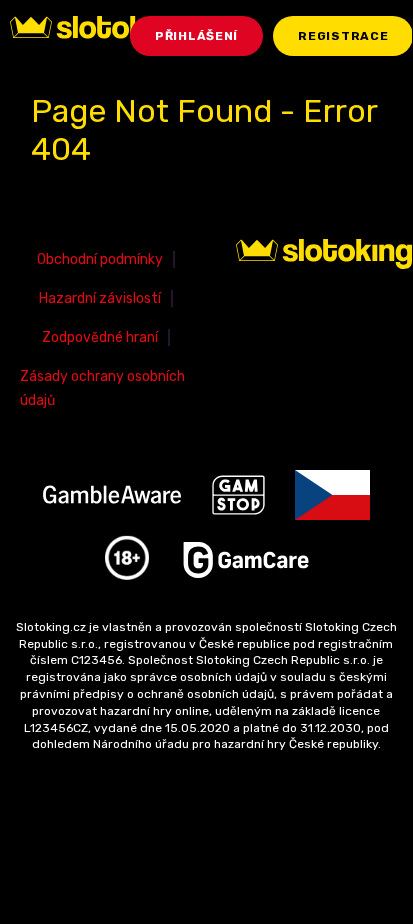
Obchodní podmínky (100, 259)
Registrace (343, 36)
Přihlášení (196, 36)
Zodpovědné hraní (100, 337)
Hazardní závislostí (100, 298)
